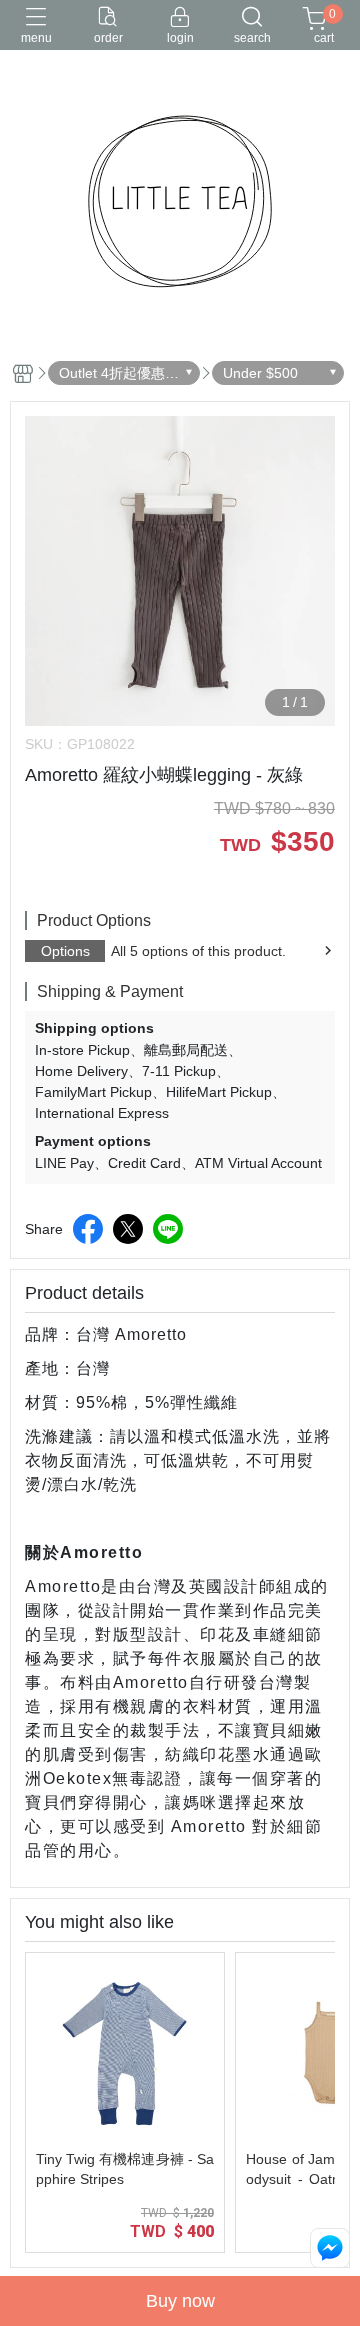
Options (65, 951)
